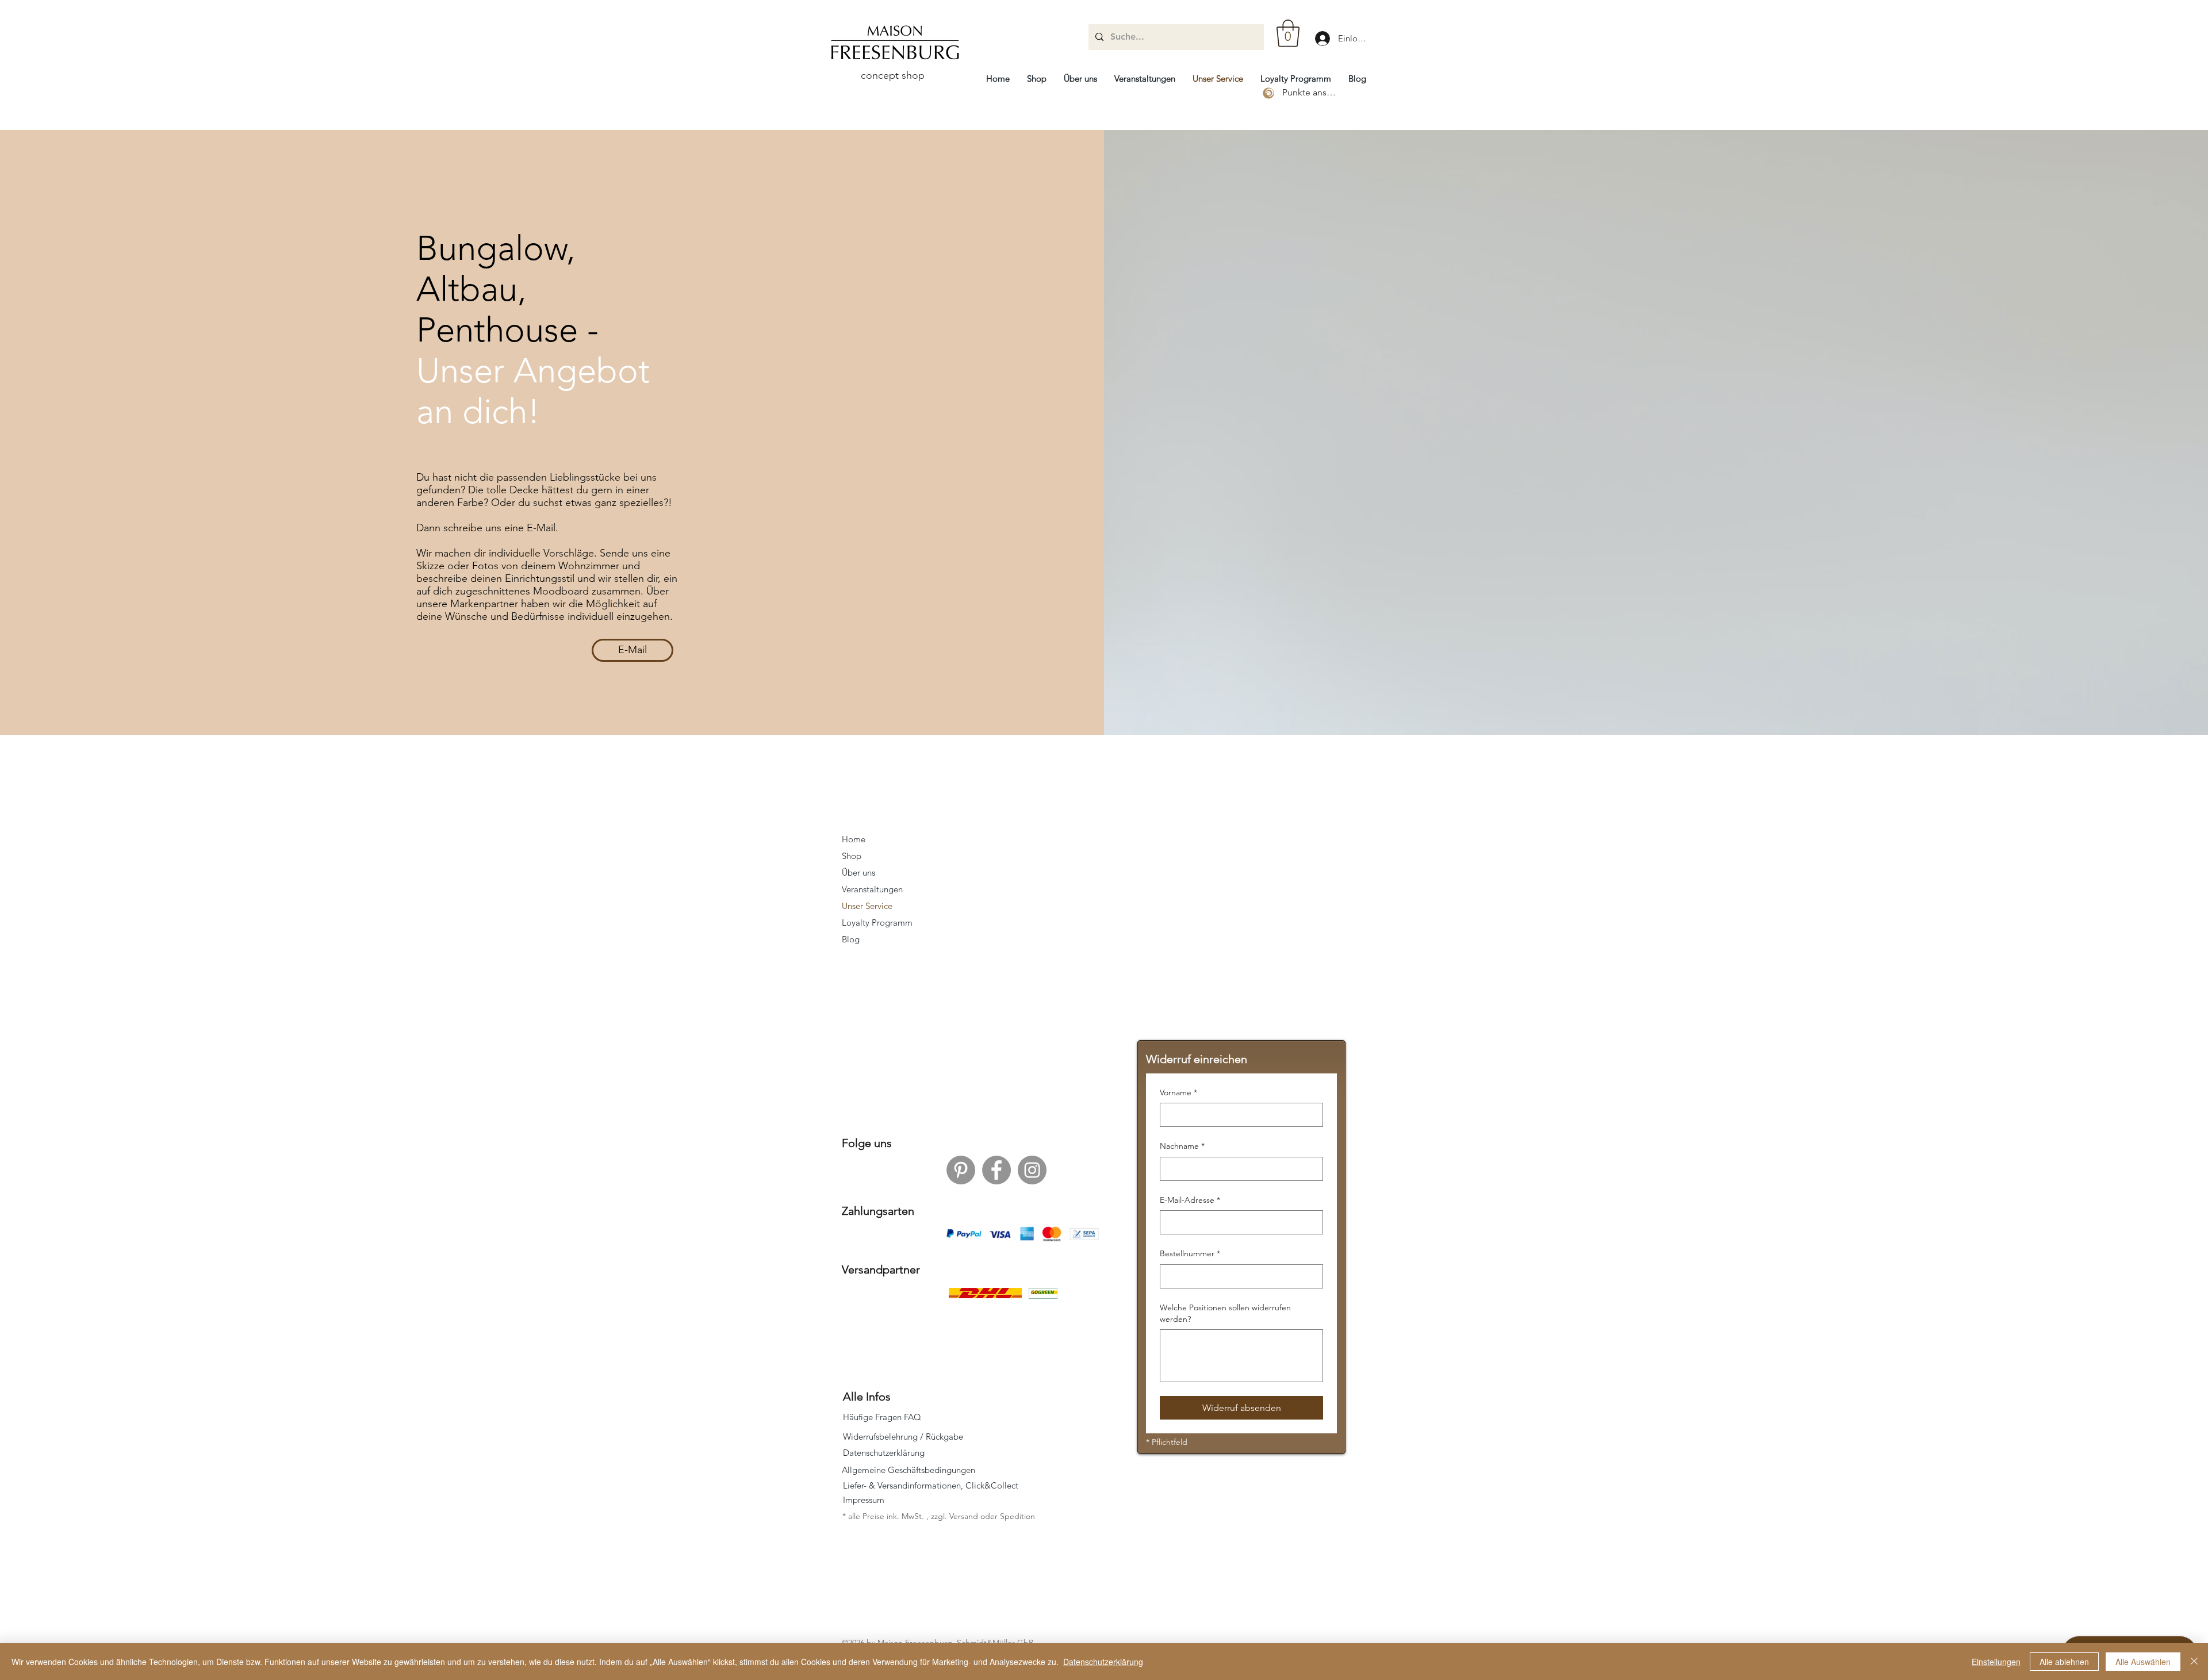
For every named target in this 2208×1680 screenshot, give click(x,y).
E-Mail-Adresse (1190, 1200)
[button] (1288, 33)
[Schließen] (2194, 1662)
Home (854, 839)
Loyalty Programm (877, 923)
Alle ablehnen (2064, 1662)
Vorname (1178, 1092)
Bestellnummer (1190, 1253)
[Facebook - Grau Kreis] (996, 1170)
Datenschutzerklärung (1103, 1662)
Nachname (1182, 1146)
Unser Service (867, 906)
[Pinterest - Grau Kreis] (961, 1170)
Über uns (858, 872)
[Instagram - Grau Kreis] (1032, 1170)
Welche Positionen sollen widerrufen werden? (1225, 1313)
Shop (852, 856)
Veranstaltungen (872, 889)
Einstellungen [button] (1996, 1662)
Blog (851, 939)
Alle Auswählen (2143, 1662)
